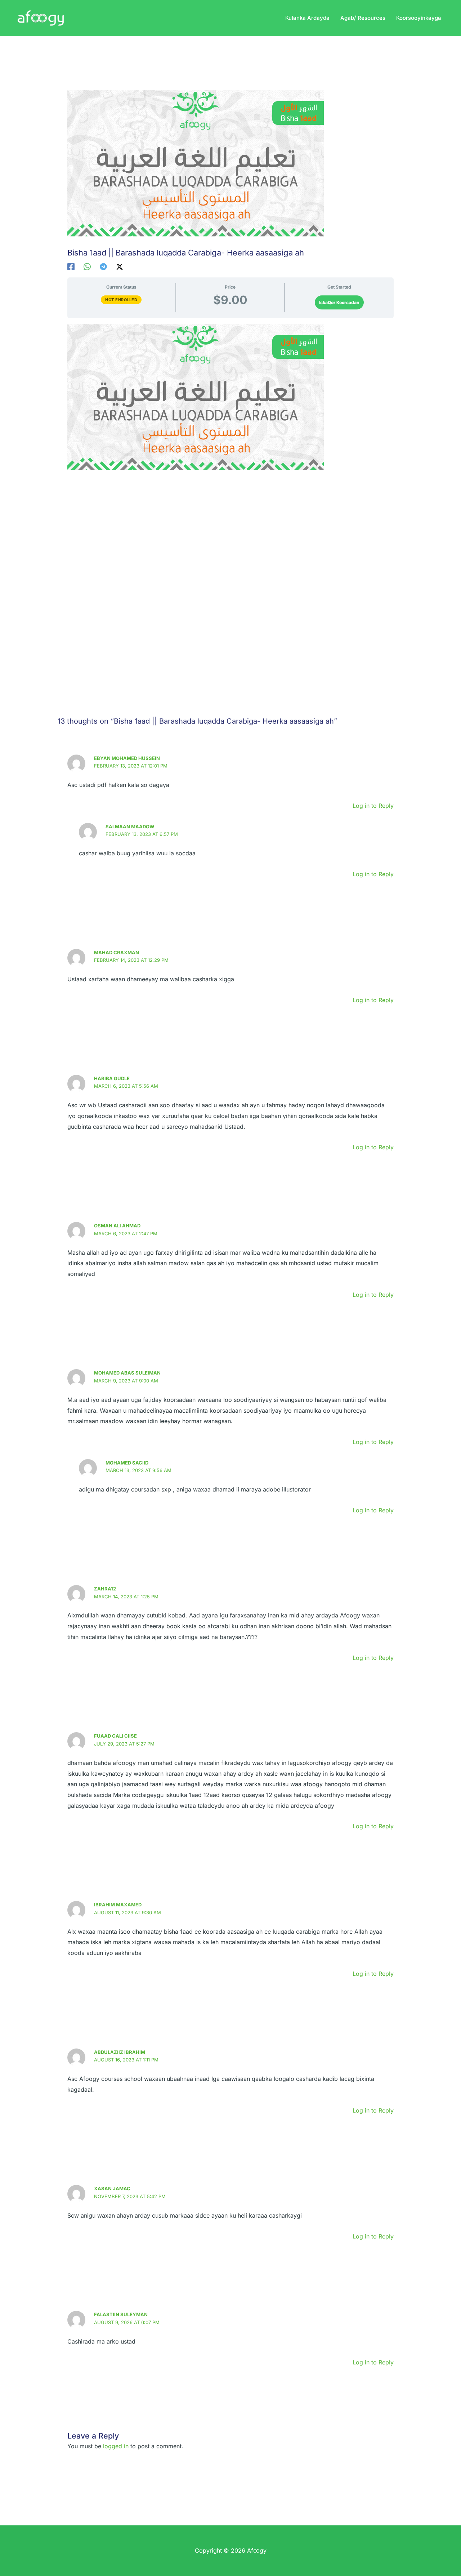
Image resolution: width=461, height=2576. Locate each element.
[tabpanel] (231, 492)
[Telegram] (103, 266)
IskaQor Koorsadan (339, 302)
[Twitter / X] (120, 266)
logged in (116, 2446)
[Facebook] (71, 266)
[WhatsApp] (87, 266)
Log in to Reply (373, 806)
